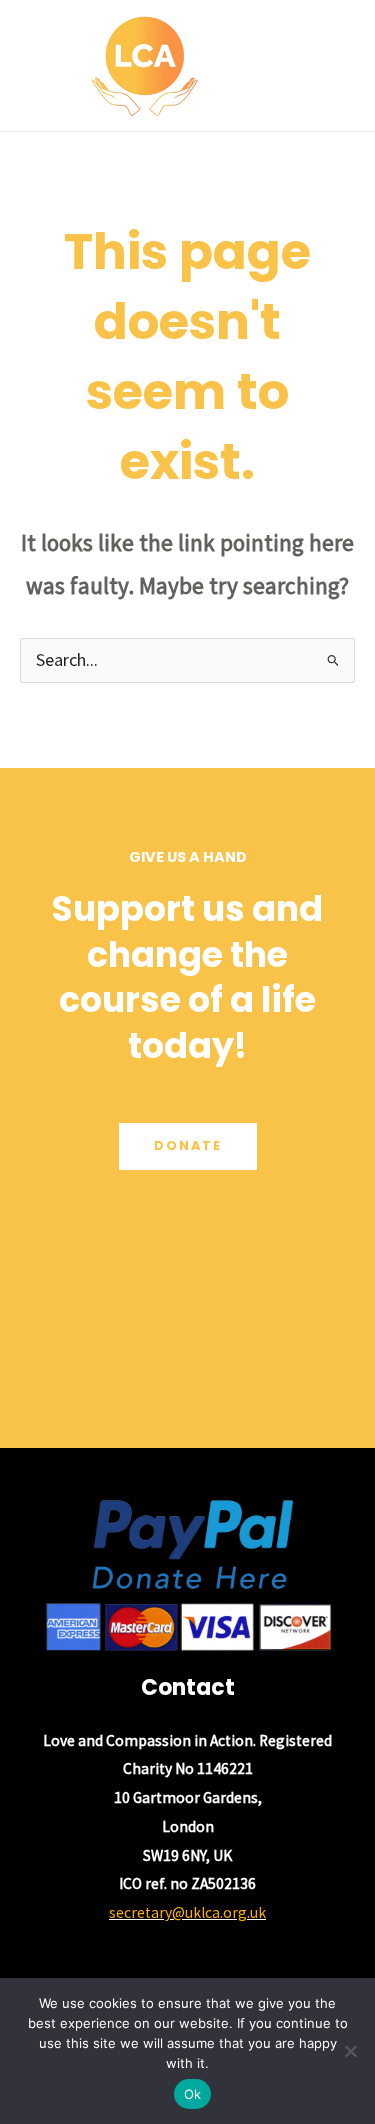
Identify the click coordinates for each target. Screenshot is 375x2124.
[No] (350, 2051)
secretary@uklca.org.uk (187, 1912)
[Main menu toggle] (333, 65)
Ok (193, 2094)
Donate (188, 1145)
